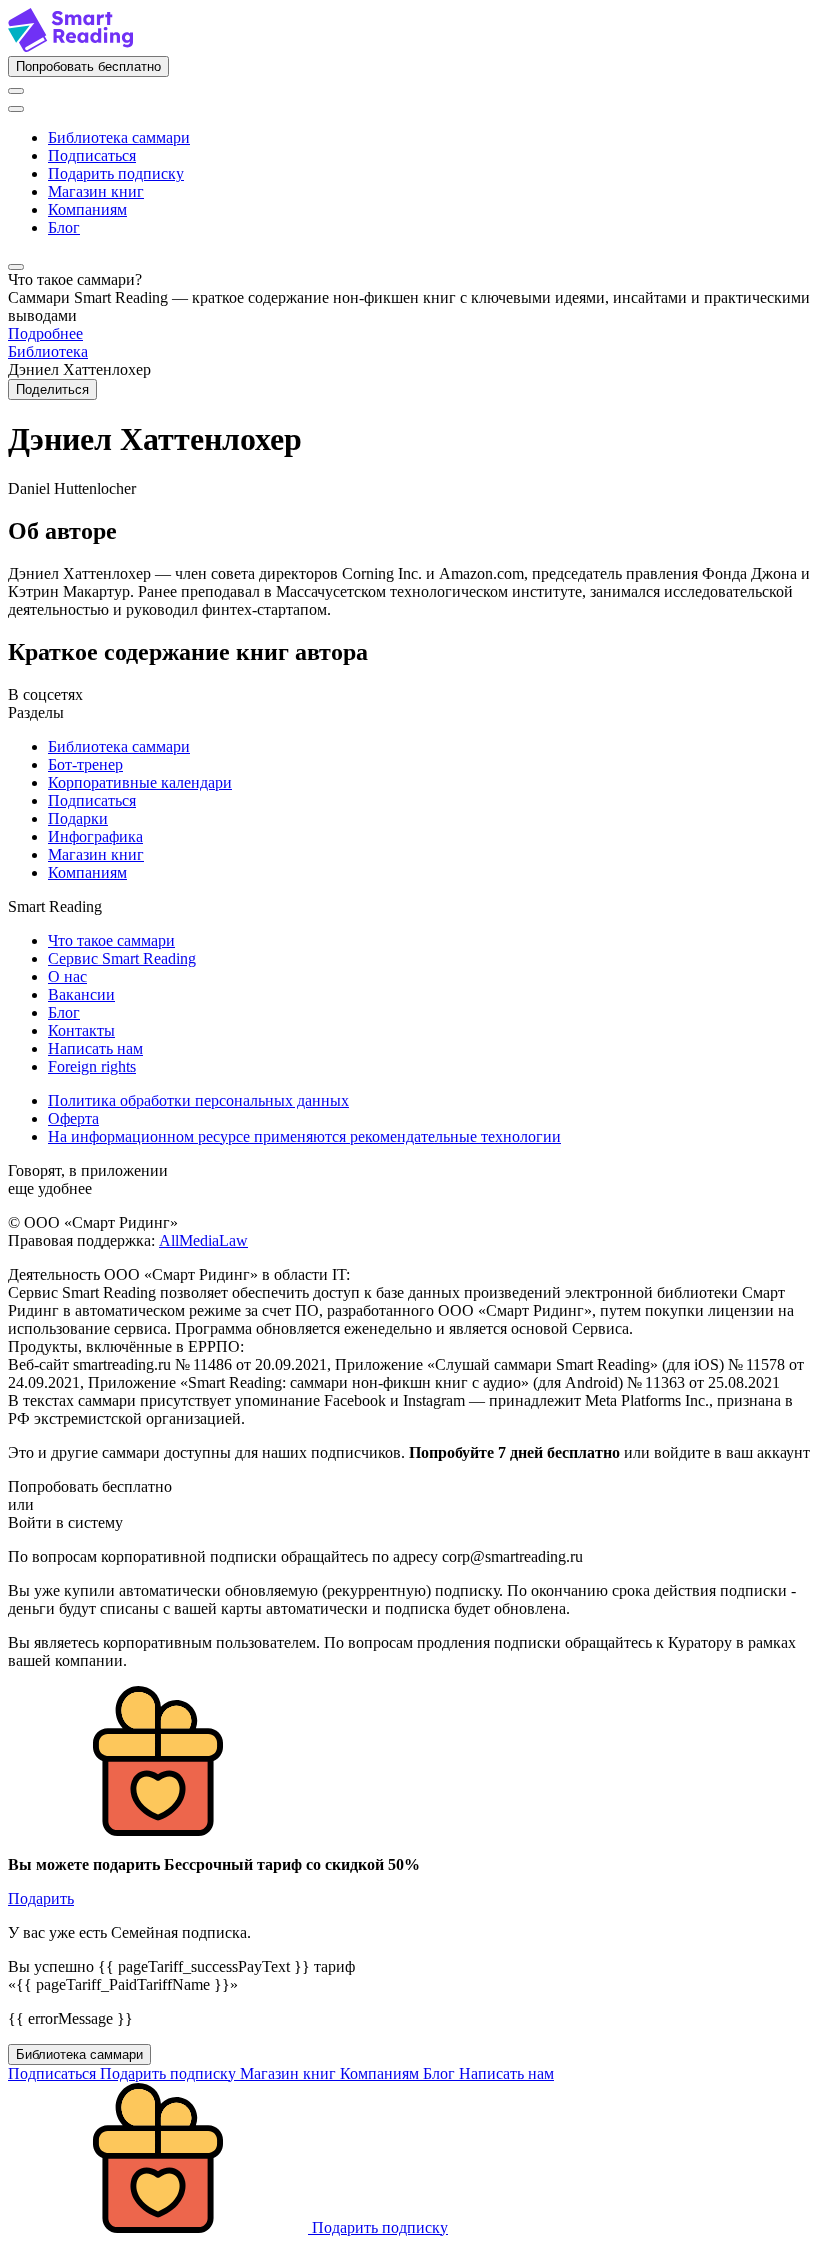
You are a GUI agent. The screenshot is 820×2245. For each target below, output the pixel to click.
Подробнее (45, 333)
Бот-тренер (85, 764)
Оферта (73, 1118)
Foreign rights (92, 1066)
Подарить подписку (116, 173)
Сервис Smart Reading (122, 958)
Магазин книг (96, 191)
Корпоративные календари (140, 782)
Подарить (41, 1898)
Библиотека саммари (119, 137)
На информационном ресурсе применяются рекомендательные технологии (304, 1136)
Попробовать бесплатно (88, 66)
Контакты (81, 1030)
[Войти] (16, 91)
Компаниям (87, 209)
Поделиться (52, 389)
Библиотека (48, 351)
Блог (64, 227)
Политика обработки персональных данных (198, 1100)
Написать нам (95, 1048)
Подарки (78, 818)
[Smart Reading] (70, 46)
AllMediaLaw (203, 1240)
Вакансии (81, 994)
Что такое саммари (111, 940)
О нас (67, 976)
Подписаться (92, 155)
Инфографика (95, 836)
